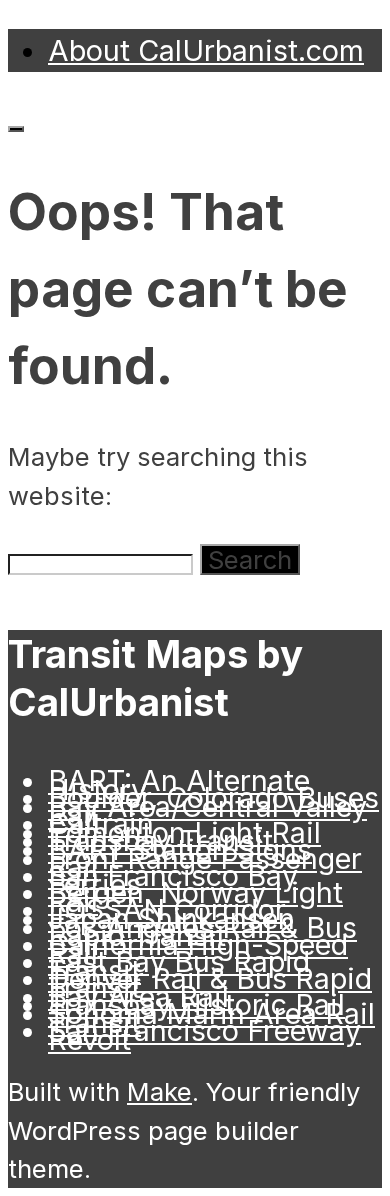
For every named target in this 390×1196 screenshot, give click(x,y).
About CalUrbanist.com (206, 50)
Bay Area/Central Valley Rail (207, 811)
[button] (250, 560)
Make (159, 1091)
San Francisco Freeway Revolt (204, 1035)
